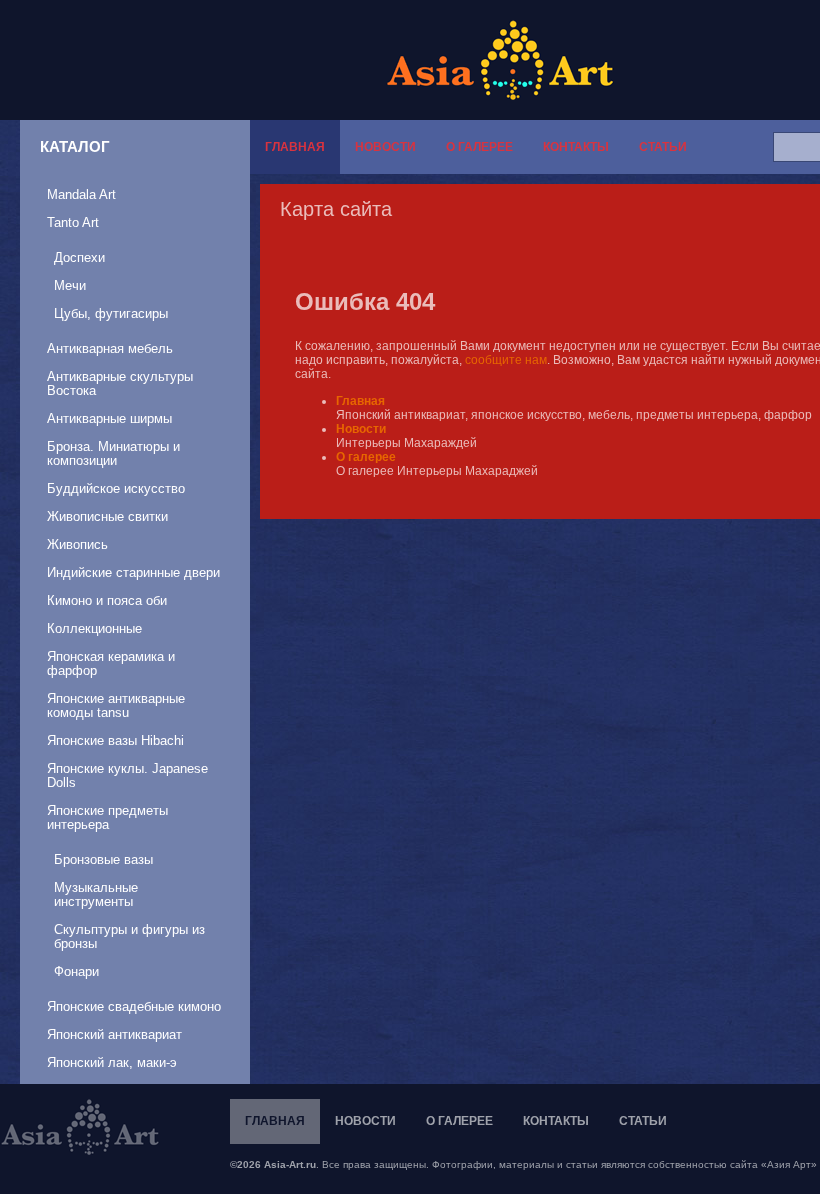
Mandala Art (81, 194)
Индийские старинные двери (133, 572)
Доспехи (79, 257)
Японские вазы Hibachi (115, 740)
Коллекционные (94, 628)
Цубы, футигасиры (111, 313)
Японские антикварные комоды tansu (116, 705)
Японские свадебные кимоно (134, 1006)
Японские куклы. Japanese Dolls (127, 775)
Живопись (77, 544)
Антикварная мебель (110, 348)
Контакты (576, 147)
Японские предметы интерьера (107, 817)
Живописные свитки (107, 516)
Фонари (76, 971)
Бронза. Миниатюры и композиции (113, 453)
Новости (385, 147)
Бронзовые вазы (103, 859)
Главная (295, 147)
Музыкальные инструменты (96, 894)
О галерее (479, 147)
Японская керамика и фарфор (111, 663)
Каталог (75, 146)
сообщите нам (506, 360)
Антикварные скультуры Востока (120, 383)
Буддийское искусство (116, 488)
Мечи (70, 285)
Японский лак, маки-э (112, 1062)
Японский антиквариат (114, 1034)
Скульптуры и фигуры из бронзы (129, 936)
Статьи (663, 147)
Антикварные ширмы (109, 418)
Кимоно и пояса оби (107, 600)
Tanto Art (73, 222)
